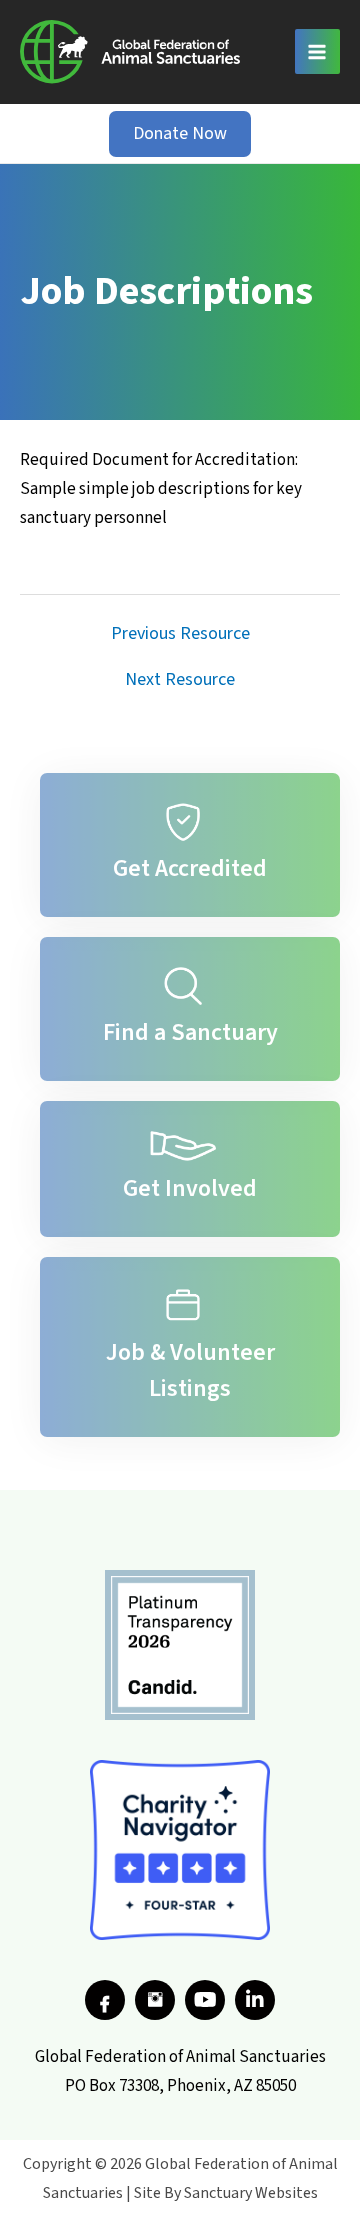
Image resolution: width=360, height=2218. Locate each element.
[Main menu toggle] (318, 52)
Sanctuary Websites (251, 2193)
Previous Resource (180, 634)
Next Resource (180, 680)
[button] (180, 134)
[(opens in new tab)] (180, 1644)
